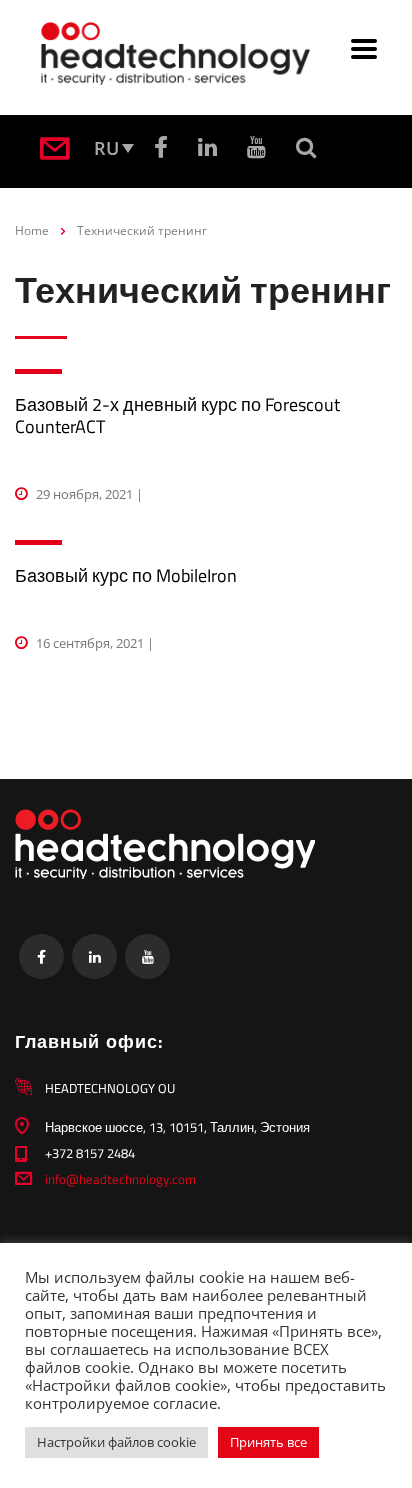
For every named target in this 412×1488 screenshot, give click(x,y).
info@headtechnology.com (120, 1179)
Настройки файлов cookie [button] (116, 1442)
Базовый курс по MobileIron (126, 575)
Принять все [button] (268, 1442)
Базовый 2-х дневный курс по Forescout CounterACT (177, 415)
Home (32, 230)
